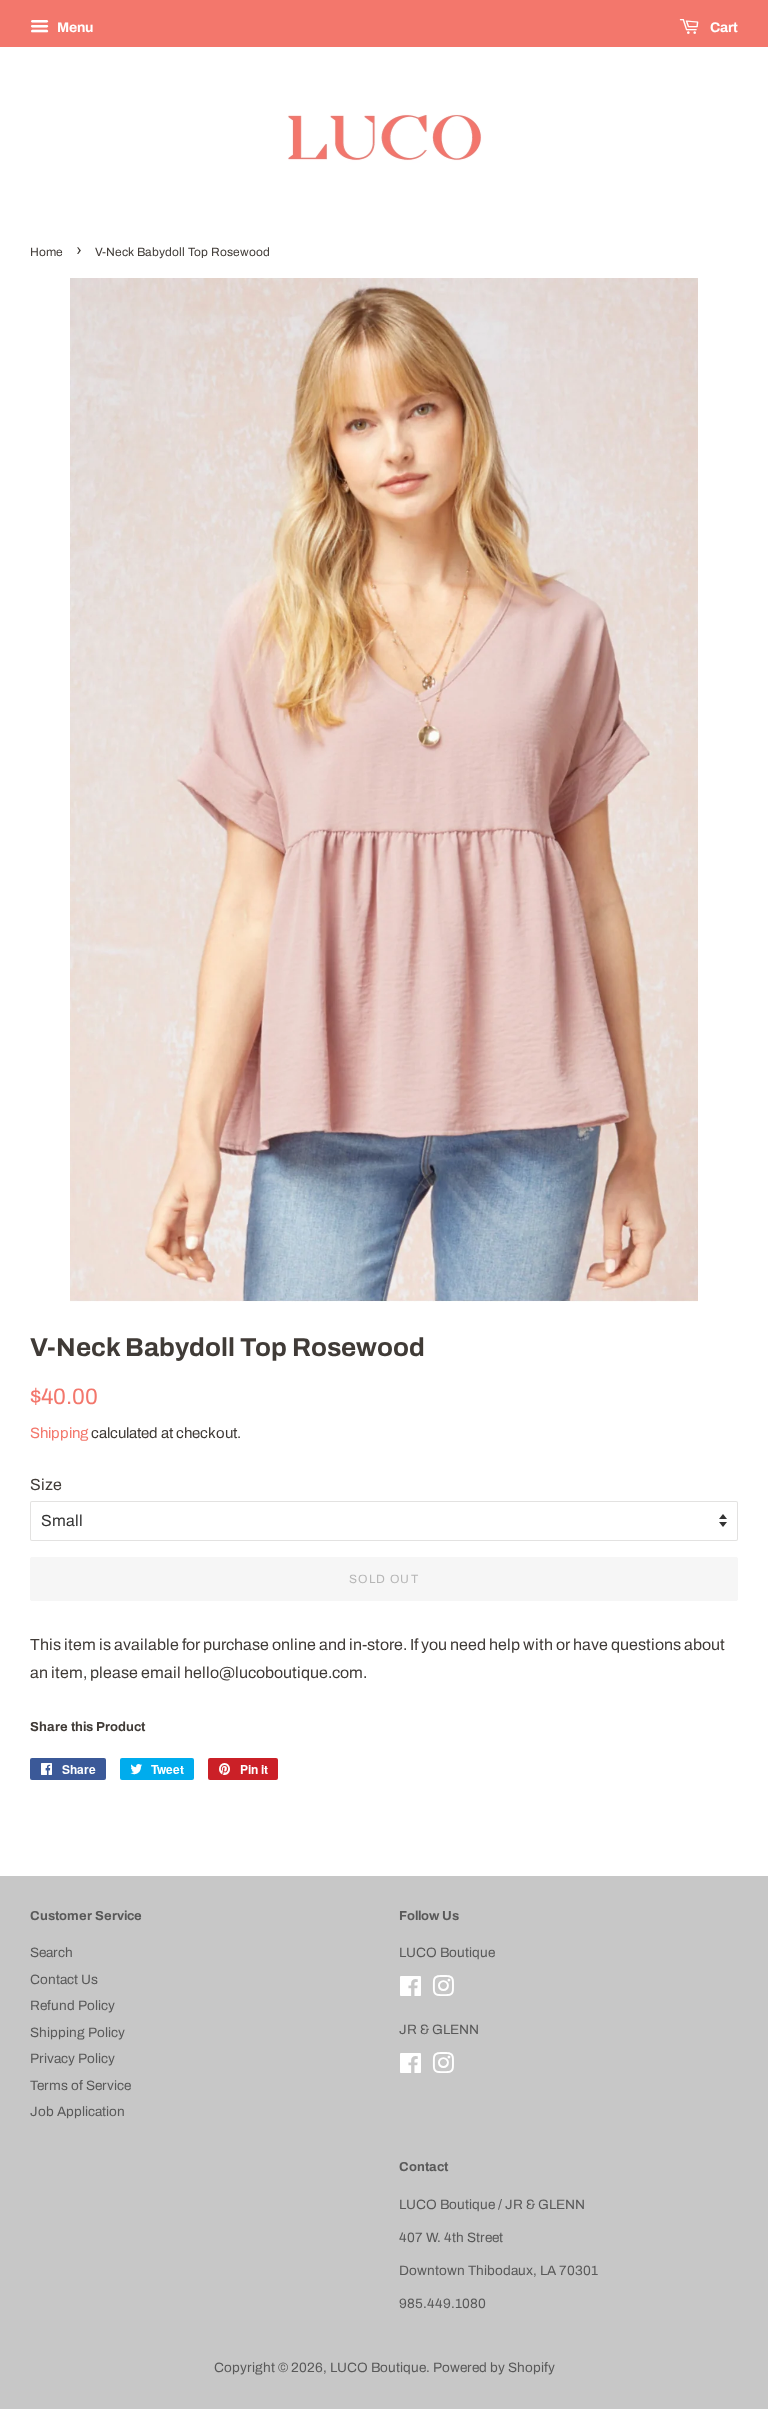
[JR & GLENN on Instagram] (443, 2067)
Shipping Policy (77, 2032)
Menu (73, 27)
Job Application (77, 2111)
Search (51, 1952)
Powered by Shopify (494, 2367)
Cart (722, 27)
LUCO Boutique (378, 2367)
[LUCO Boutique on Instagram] (443, 1990)
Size (46, 1484)
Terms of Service (80, 2085)
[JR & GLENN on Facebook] (410, 2067)
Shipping (59, 1433)
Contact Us (64, 1979)
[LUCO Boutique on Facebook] (410, 1990)
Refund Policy (72, 2005)
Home (46, 252)
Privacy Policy (72, 2058)
